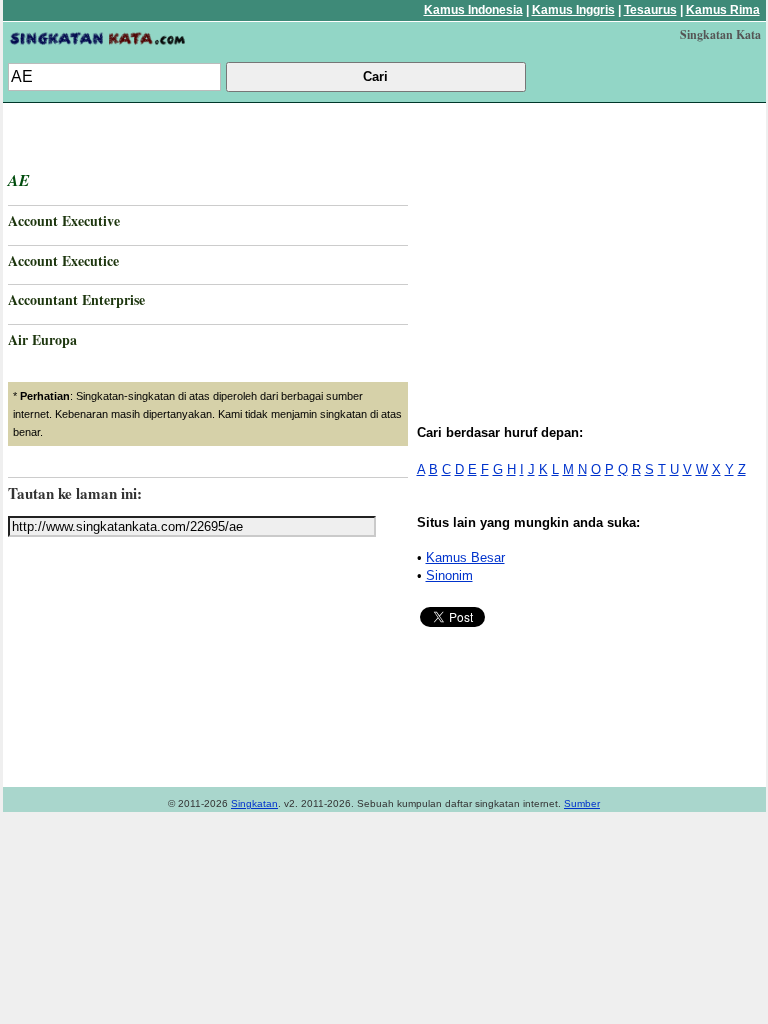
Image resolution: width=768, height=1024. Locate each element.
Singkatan (254, 803)
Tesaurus (650, 10)
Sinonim (449, 575)
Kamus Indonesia (473, 10)
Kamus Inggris (573, 10)
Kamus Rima (723, 10)
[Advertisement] (590, 248)
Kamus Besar (465, 557)
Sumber (582, 803)
